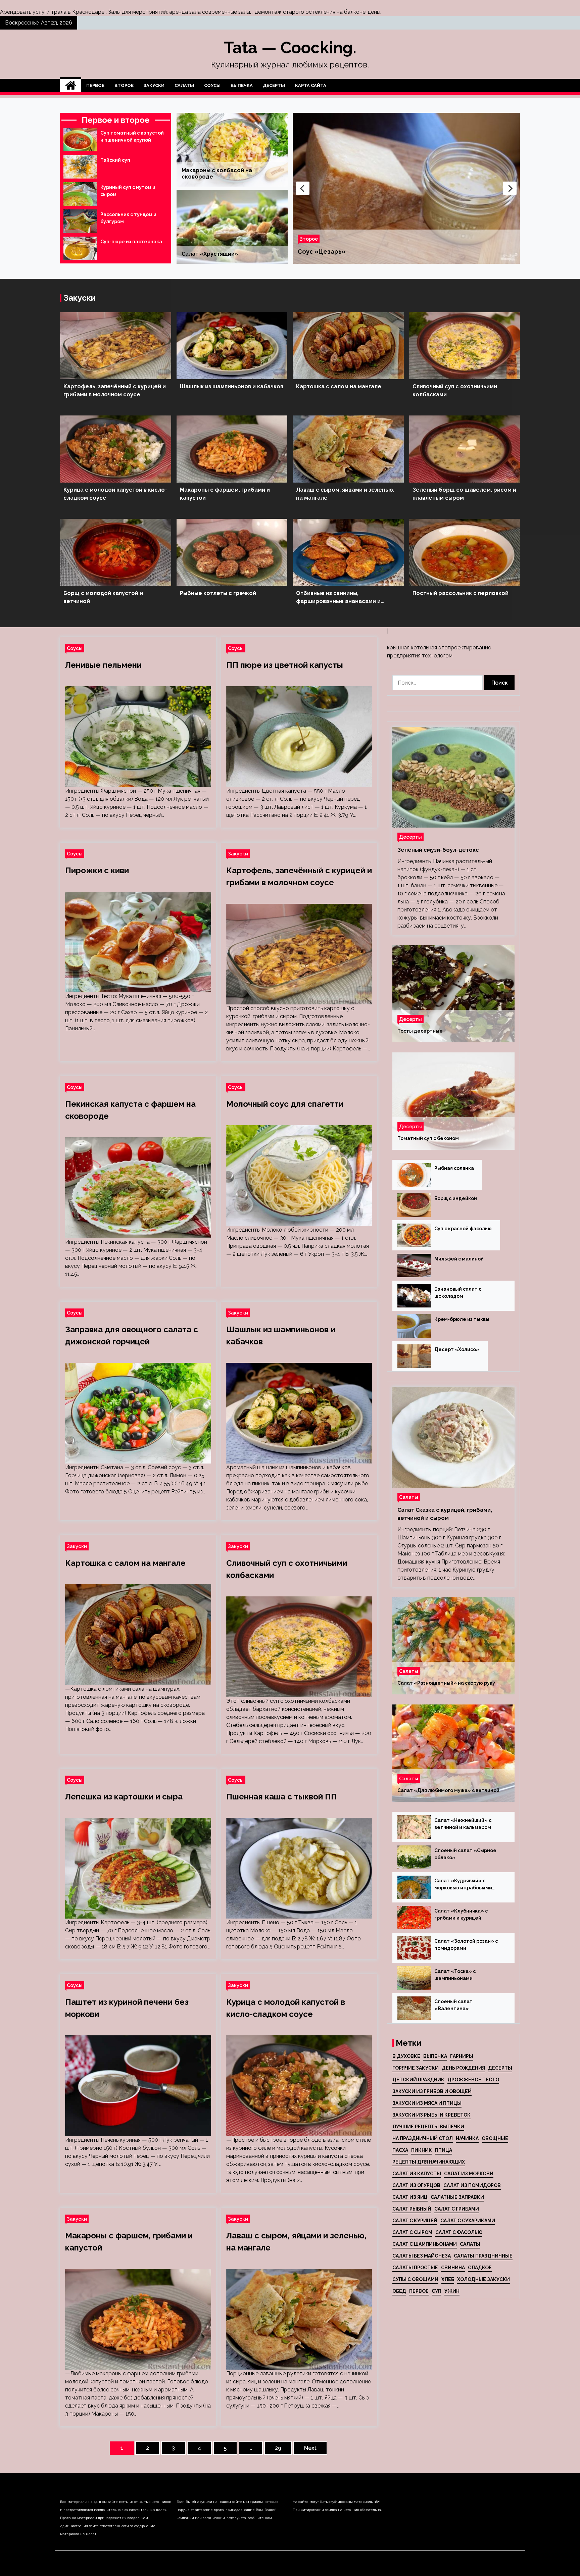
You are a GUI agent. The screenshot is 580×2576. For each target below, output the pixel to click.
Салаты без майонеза (422, 2256)
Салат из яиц (410, 2197)
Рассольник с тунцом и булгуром (128, 218)
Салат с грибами (457, 2209)
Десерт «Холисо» (457, 1349)
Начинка (467, 2138)
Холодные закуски (484, 2279)
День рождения (463, 2068)
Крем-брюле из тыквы (462, 1319)
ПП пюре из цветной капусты (285, 665)
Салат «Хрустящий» (210, 254)
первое (419, 2291)
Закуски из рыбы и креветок (431, 2115)
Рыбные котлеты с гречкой (218, 593)
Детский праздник (418, 2080)
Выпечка (242, 85)
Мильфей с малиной (459, 1259)
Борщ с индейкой (456, 1198)
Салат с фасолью (459, 2232)
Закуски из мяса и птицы (427, 2103)
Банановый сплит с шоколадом (458, 1293)
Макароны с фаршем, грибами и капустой (225, 494)
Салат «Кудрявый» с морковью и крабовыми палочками (463, 1885)
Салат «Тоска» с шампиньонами (455, 1975)
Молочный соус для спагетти (285, 1104)
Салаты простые (415, 2268)
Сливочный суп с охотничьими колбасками (455, 390)
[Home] (71, 86)
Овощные (495, 2138)
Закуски (154, 85)
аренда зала (185, 12)
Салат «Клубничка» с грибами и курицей (461, 1914)
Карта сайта (311, 85)
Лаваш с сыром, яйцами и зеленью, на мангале (345, 494)
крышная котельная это (417, 648)
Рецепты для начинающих (429, 2162)
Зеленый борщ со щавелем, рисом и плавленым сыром (464, 494)
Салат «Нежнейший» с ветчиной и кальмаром (463, 1824)
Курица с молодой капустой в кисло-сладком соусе (115, 494)
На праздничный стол (423, 2138)
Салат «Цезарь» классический (346, 252)
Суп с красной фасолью (463, 1229)
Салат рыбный (412, 2209)
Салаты (184, 85)
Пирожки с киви (97, 870)
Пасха (400, 2150)
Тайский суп (115, 160)
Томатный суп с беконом (428, 1138)
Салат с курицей (415, 2221)
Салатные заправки (457, 2197)
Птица (444, 2150)
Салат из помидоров (472, 2185)
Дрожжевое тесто (473, 2080)
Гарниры (462, 2056)
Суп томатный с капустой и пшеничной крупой (132, 136)
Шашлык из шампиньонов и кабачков (232, 386)
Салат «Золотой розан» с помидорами (466, 1945)
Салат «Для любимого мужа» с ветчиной (448, 1790)
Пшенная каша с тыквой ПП (282, 1797)
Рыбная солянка (454, 1168)
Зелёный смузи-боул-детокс (438, 850)
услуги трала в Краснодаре (68, 12)
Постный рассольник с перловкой (461, 593)
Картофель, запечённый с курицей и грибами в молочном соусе (115, 390)
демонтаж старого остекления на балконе (310, 12)
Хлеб (448, 2279)
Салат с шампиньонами (425, 2244)
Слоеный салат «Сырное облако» (465, 1854)
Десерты (274, 85)
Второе (124, 85)
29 (278, 2448)
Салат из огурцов (416, 2185)
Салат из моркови (469, 2174)
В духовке (406, 2056)
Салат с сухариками (468, 2221)
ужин (452, 2291)
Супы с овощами (415, 2279)
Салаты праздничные (483, 2256)
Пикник (422, 2150)
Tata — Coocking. (290, 48)
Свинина (453, 2268)
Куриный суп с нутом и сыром (128, 191)
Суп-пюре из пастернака (131, 242)
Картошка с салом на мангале (339, 386)
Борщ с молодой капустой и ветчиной (103, 597)
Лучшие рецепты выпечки (428, 2127)
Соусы (212, 85)
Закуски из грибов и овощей (432, 2091)
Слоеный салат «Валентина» (453, 2005)
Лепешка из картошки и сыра (124, 1797)
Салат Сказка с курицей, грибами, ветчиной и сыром (445, 1514)
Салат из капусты (417, 2174)
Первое (95, 85)
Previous (303, 188)
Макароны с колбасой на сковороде (217, 174)
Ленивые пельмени (103, 665)
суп (437, 2291)
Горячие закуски (416, 2068)
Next (510, 188)
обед (399, 2291)
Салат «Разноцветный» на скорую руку (446, 1683)
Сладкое (480, 2268)
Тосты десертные (420, 1031)
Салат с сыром (412, 2232)
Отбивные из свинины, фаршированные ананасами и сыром (338, 598)
